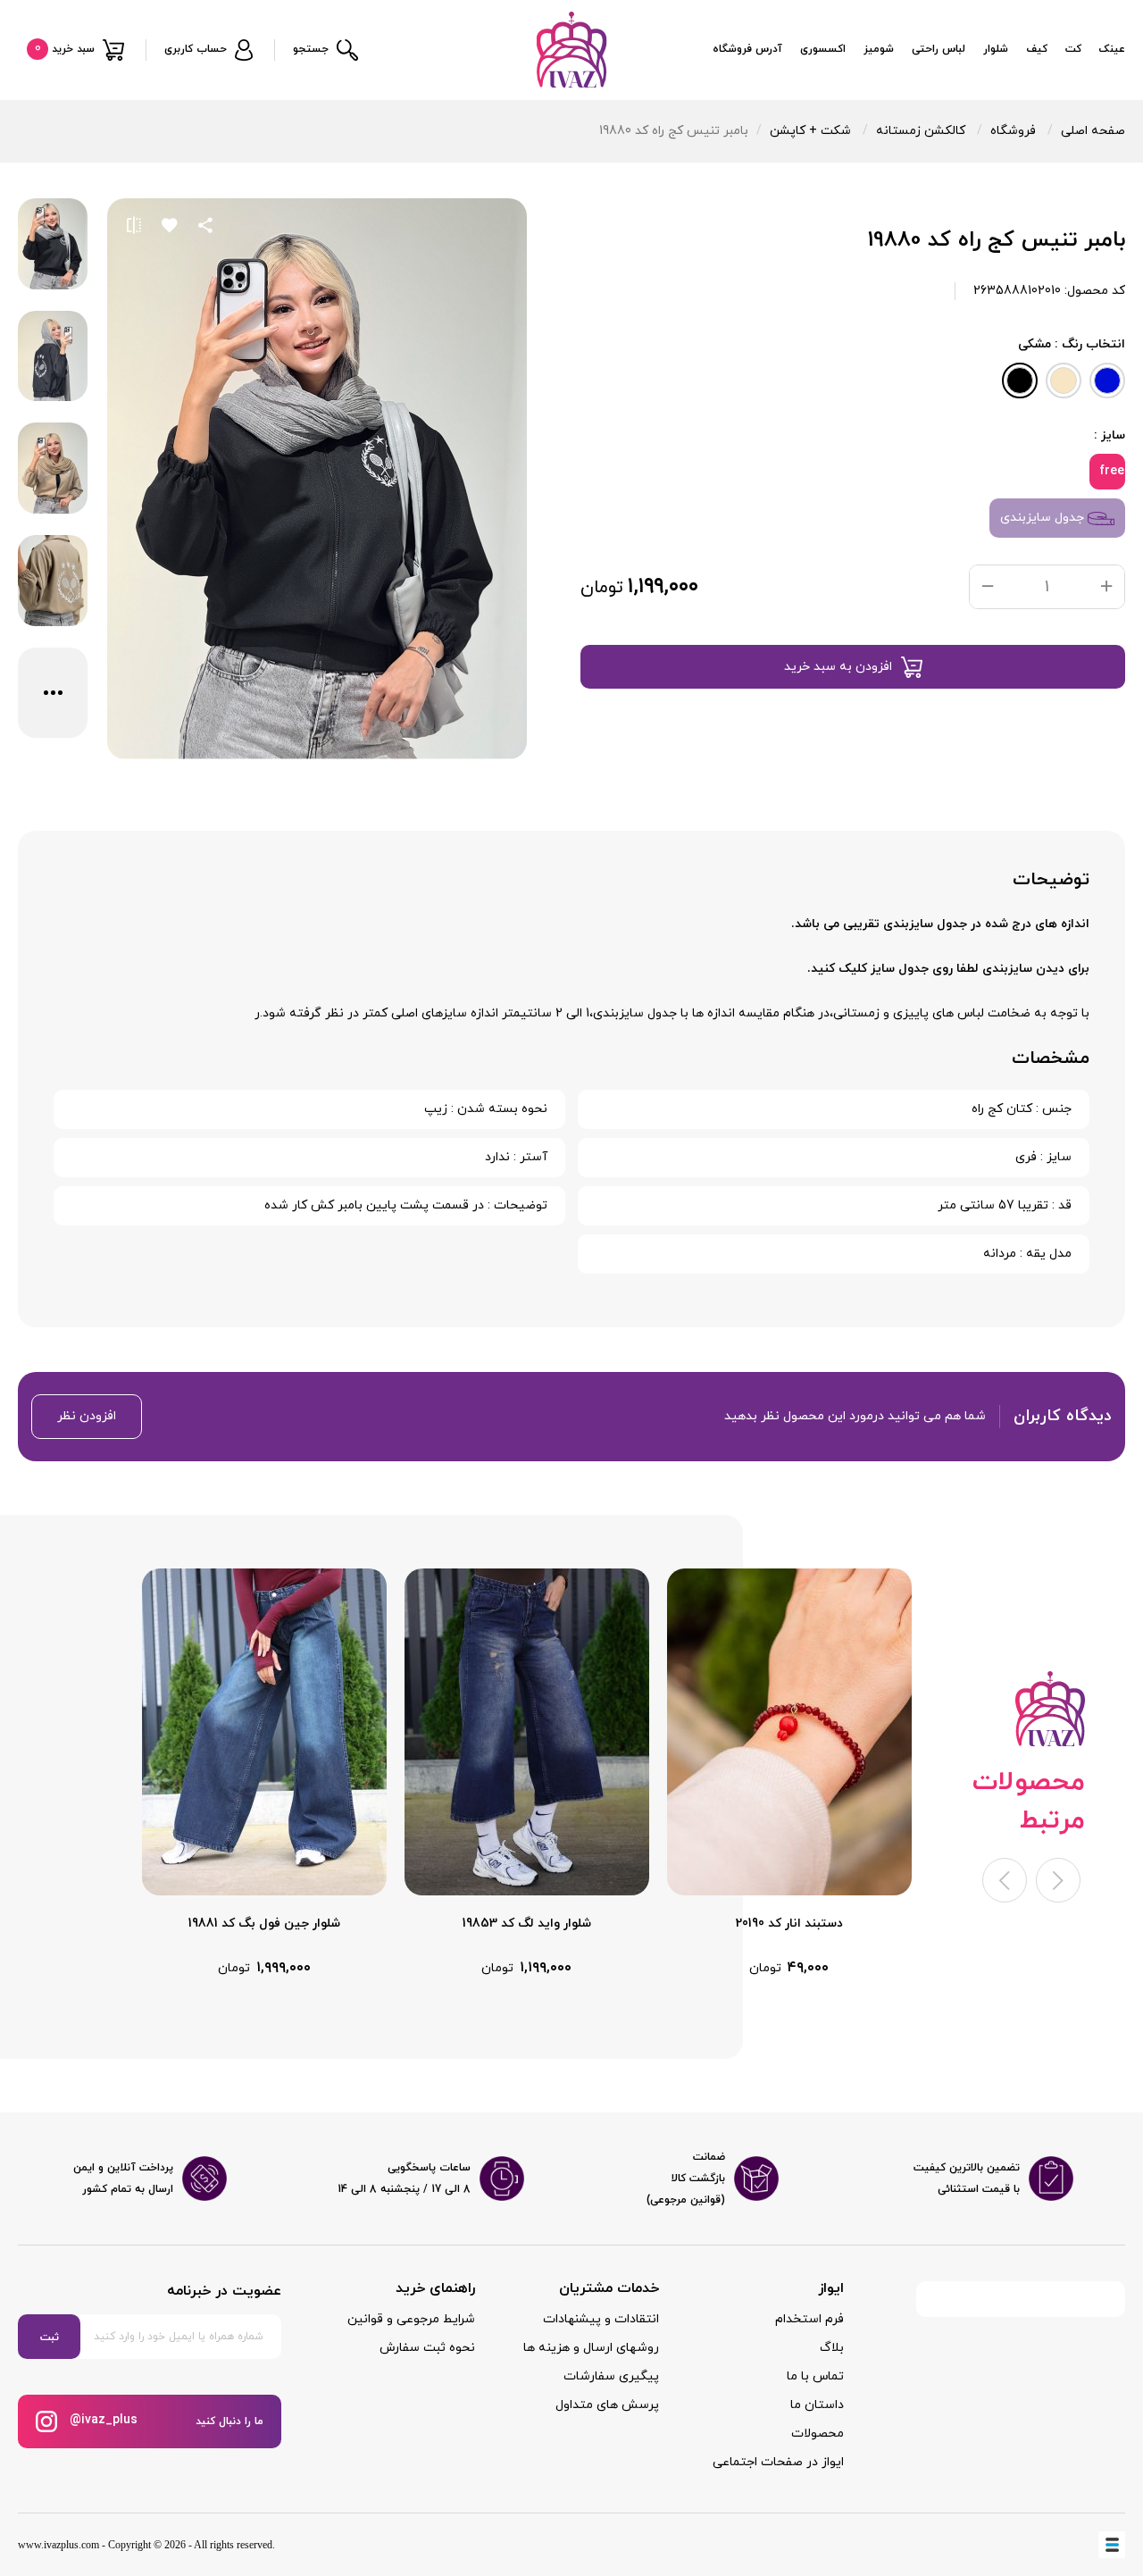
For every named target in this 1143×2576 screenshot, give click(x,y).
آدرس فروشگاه (747, 49)
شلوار (996, 49)
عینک (1112, 49)
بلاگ (832, 2348)
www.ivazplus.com (58, 2545)
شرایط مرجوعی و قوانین (411, 2319)
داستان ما (817, 2405)
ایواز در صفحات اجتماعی (778, 2462)
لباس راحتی (939, 49)
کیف (1037, 49)
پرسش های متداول (607, 2405)
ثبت (50, 2338)
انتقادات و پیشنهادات (601, 2319)
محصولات (818, 2434)
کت (1073, 49)
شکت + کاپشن (810, 131)
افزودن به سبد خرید (838, 667)
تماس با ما (815, 2376)
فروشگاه (1013, 131)
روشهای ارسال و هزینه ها (591, 2348)
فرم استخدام (809, 2319)
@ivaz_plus (102, 2420)
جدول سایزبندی (1044, 518)
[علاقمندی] (170, 225)
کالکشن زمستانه (921, 131)
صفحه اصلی (1093, 131)
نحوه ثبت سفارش (427, 2348)
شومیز (879, 49)
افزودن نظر (87, 1416)
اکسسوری (823, 49)
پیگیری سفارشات (611, 2376)
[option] (789, 1773)
